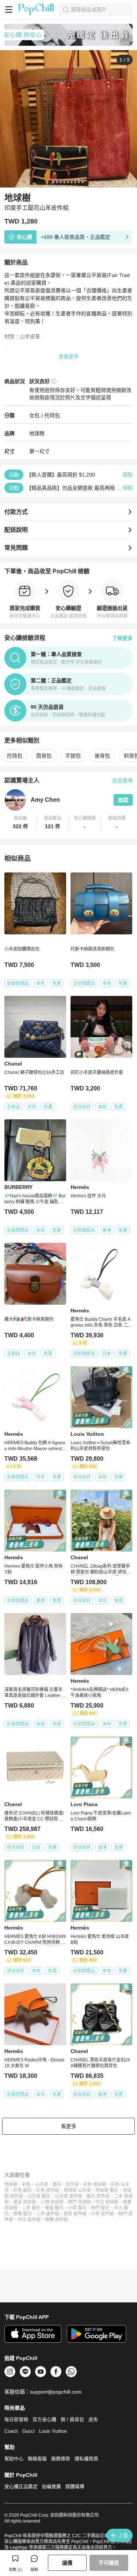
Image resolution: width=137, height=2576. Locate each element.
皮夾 (93, 2419)
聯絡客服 (37, 2459)
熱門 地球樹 (79, 2202)
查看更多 (69, 356)
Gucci (28, 2431)
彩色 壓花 (22, 2190)
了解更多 (122, 638)
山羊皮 (42, 2184)
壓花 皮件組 (98, 2196)
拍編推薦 (52, 2486)
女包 (34, 415)
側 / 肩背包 (72, 2419)
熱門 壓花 (100, 2208)
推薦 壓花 (22, 2214)
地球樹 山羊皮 (77, 2190)
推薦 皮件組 (56, 2220)
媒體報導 (75, 2486)
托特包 (52, 415)
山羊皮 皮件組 (68, 2196)
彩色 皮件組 (48, 2190)
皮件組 (72, 2184)
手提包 (73, 756)
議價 (67, 2563)
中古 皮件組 (29, 2220)
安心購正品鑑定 (21, 2486)
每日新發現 (16, 2419)
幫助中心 (14, 2459)
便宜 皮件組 (75, 2214)
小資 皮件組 (102, 2214)
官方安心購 (44, 2419)
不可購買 (109, 2563)
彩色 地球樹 (95, 2184)
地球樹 (11, 2184)
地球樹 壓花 (107, 2190)
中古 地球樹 (107, 2202)
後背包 (102, 756)
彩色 (26, 2184)
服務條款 (61, 2459)
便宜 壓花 (54, 2208)
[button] (20, 823)
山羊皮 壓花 (39, 2196)
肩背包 (44, 756)
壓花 (57, 2184)
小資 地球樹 (52, 2202)
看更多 (69, 2126)
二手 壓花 (31, 2208)
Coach (11, 2431)
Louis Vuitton (53, 2431)
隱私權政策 (86, 2459)
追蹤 (123, 800)
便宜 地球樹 (25, 2202)
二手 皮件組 (48, 2214)
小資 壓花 (77, 2208)
